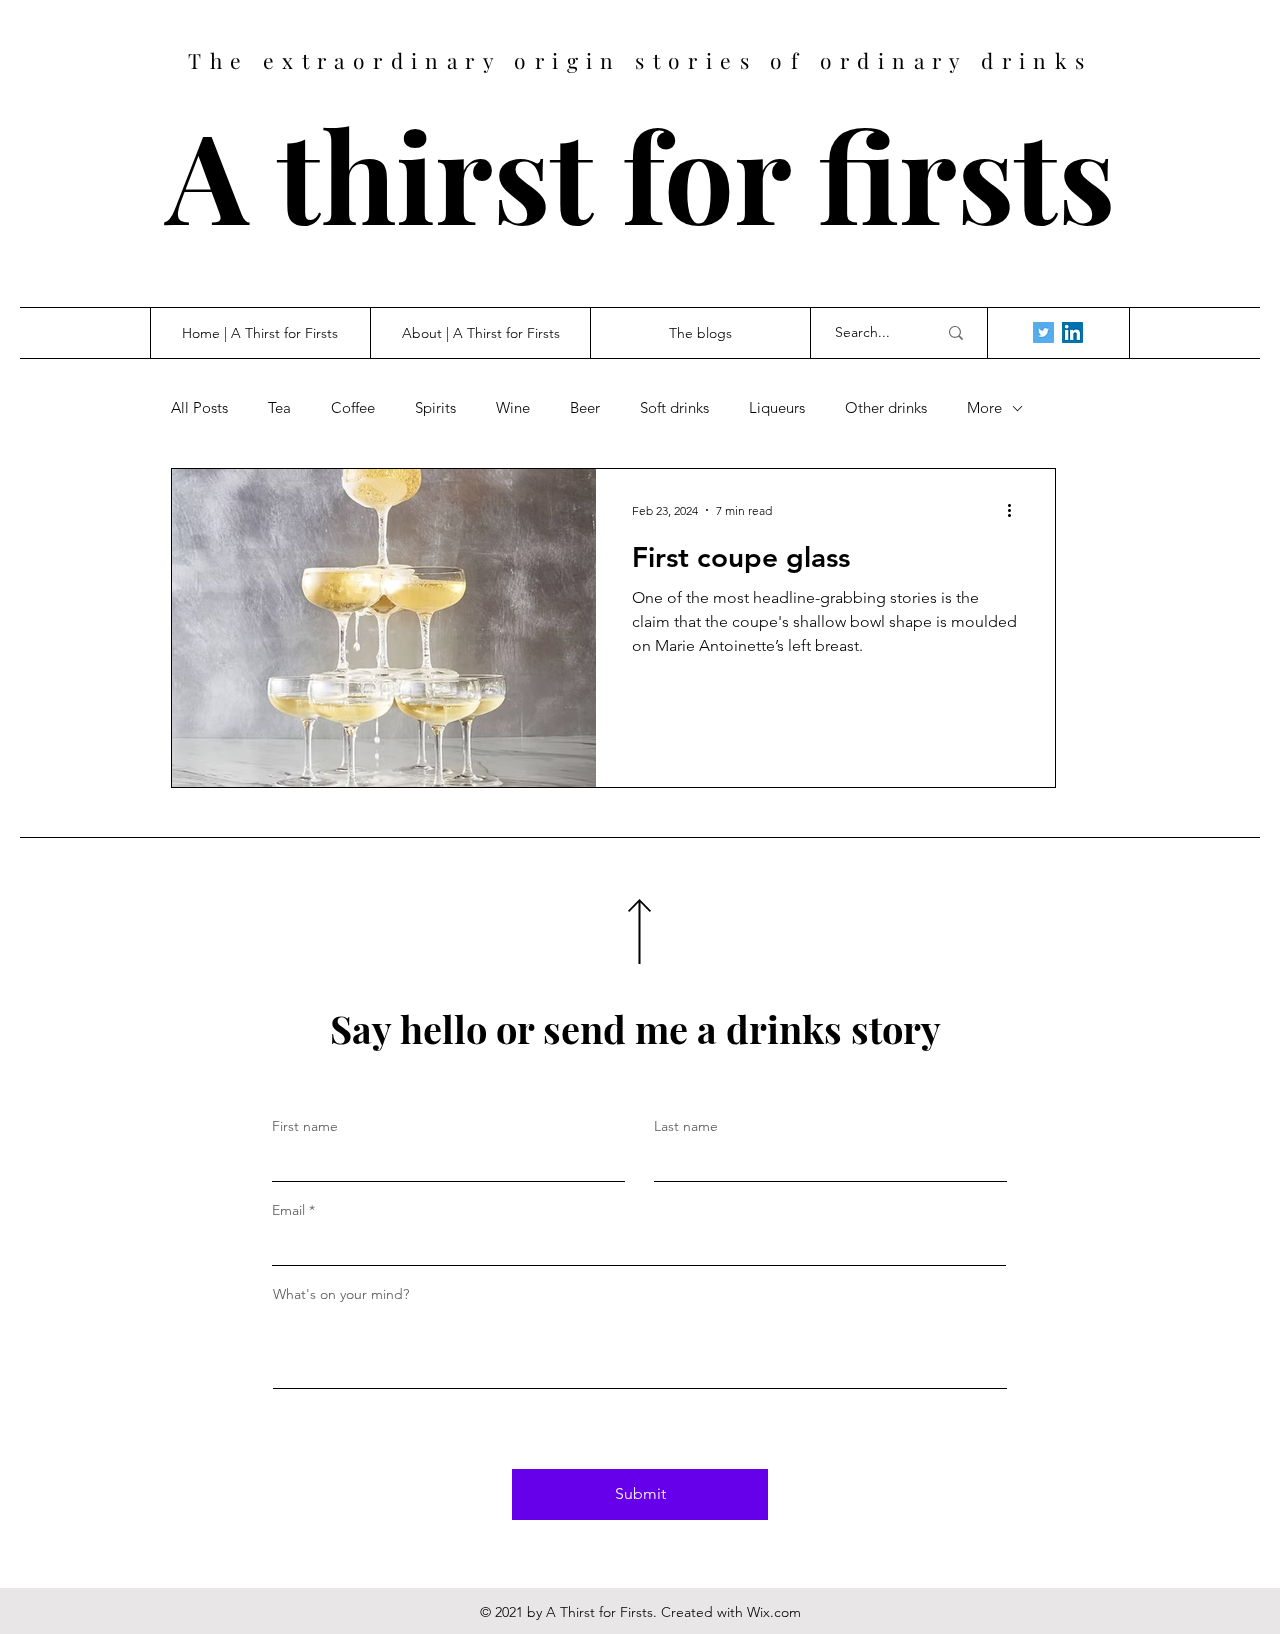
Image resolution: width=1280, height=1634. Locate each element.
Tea (279, 408)
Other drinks (886, 408)
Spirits (435, 408)
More (984, 408)
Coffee (353, 408)
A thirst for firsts (640, 173)
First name (305, 1126)
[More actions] (1016, 510)
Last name (686, 1126)
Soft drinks (674, 408)
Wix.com (774, 1612)
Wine (513, 408)
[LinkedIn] (1072, 332)
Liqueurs (777, 408)
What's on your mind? (341, 1294)
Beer (585, 408)
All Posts (199, 408)
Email (288, 1210)
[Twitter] (1043, 332)
